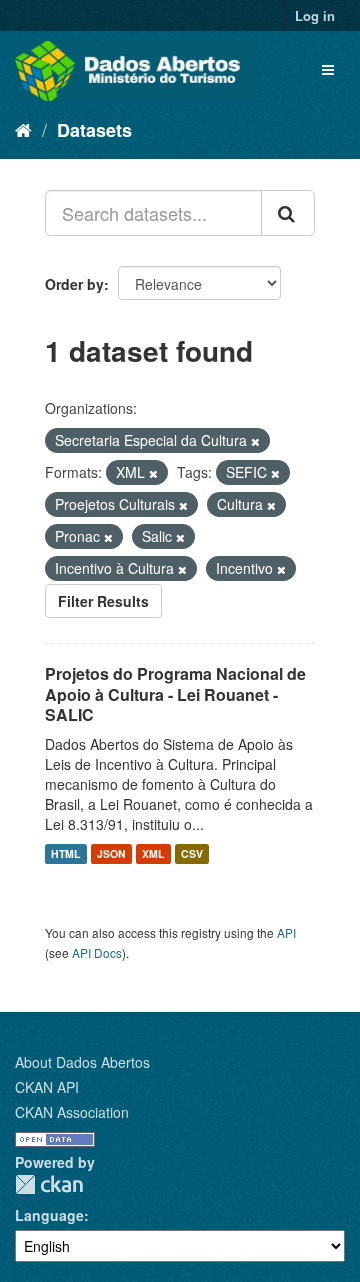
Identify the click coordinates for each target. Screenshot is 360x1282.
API (286, 932)
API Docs (97, 952)
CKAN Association (72, 1112)
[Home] (23, 129)
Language (49, 1215)
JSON (111, 853)
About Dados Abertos (82, 1062)
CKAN (49, 1184)
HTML (65, 853)
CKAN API (47, 1087)
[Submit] (288, 213)
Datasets (94, 130)
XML (153, 853)
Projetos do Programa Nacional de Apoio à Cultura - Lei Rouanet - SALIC (175, 694)
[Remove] (255, 441)
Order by (74, 284)
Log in (315, 15)
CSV (192, 853)
